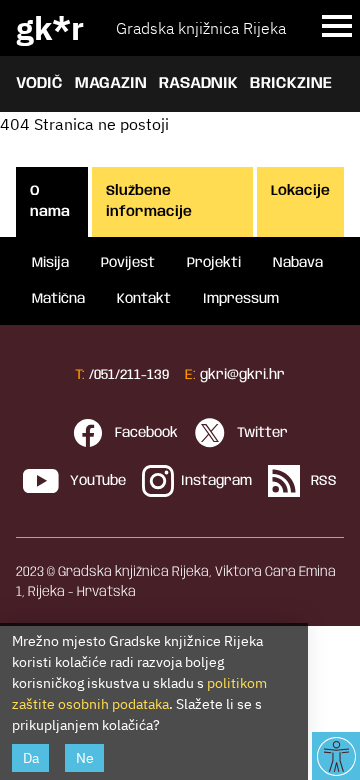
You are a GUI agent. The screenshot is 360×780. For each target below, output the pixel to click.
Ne (85, 758)
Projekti (214, 263)
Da (31, 758)
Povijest (128, 263)
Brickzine (291, 83)
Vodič (39, 83)
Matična (58, 299)
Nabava (298, 263)
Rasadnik (198, 83)
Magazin (111, 83)
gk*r (50, 28)
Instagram (216, 481)
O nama (50, 201)
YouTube (96, 481)
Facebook (144, 433)
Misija (50, 263)
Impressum (241, 299)
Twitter (260, 433)
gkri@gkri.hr (242, 375)
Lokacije (300, 191)
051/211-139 (131, 375)
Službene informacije (149, 201)
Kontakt (144, 299)
